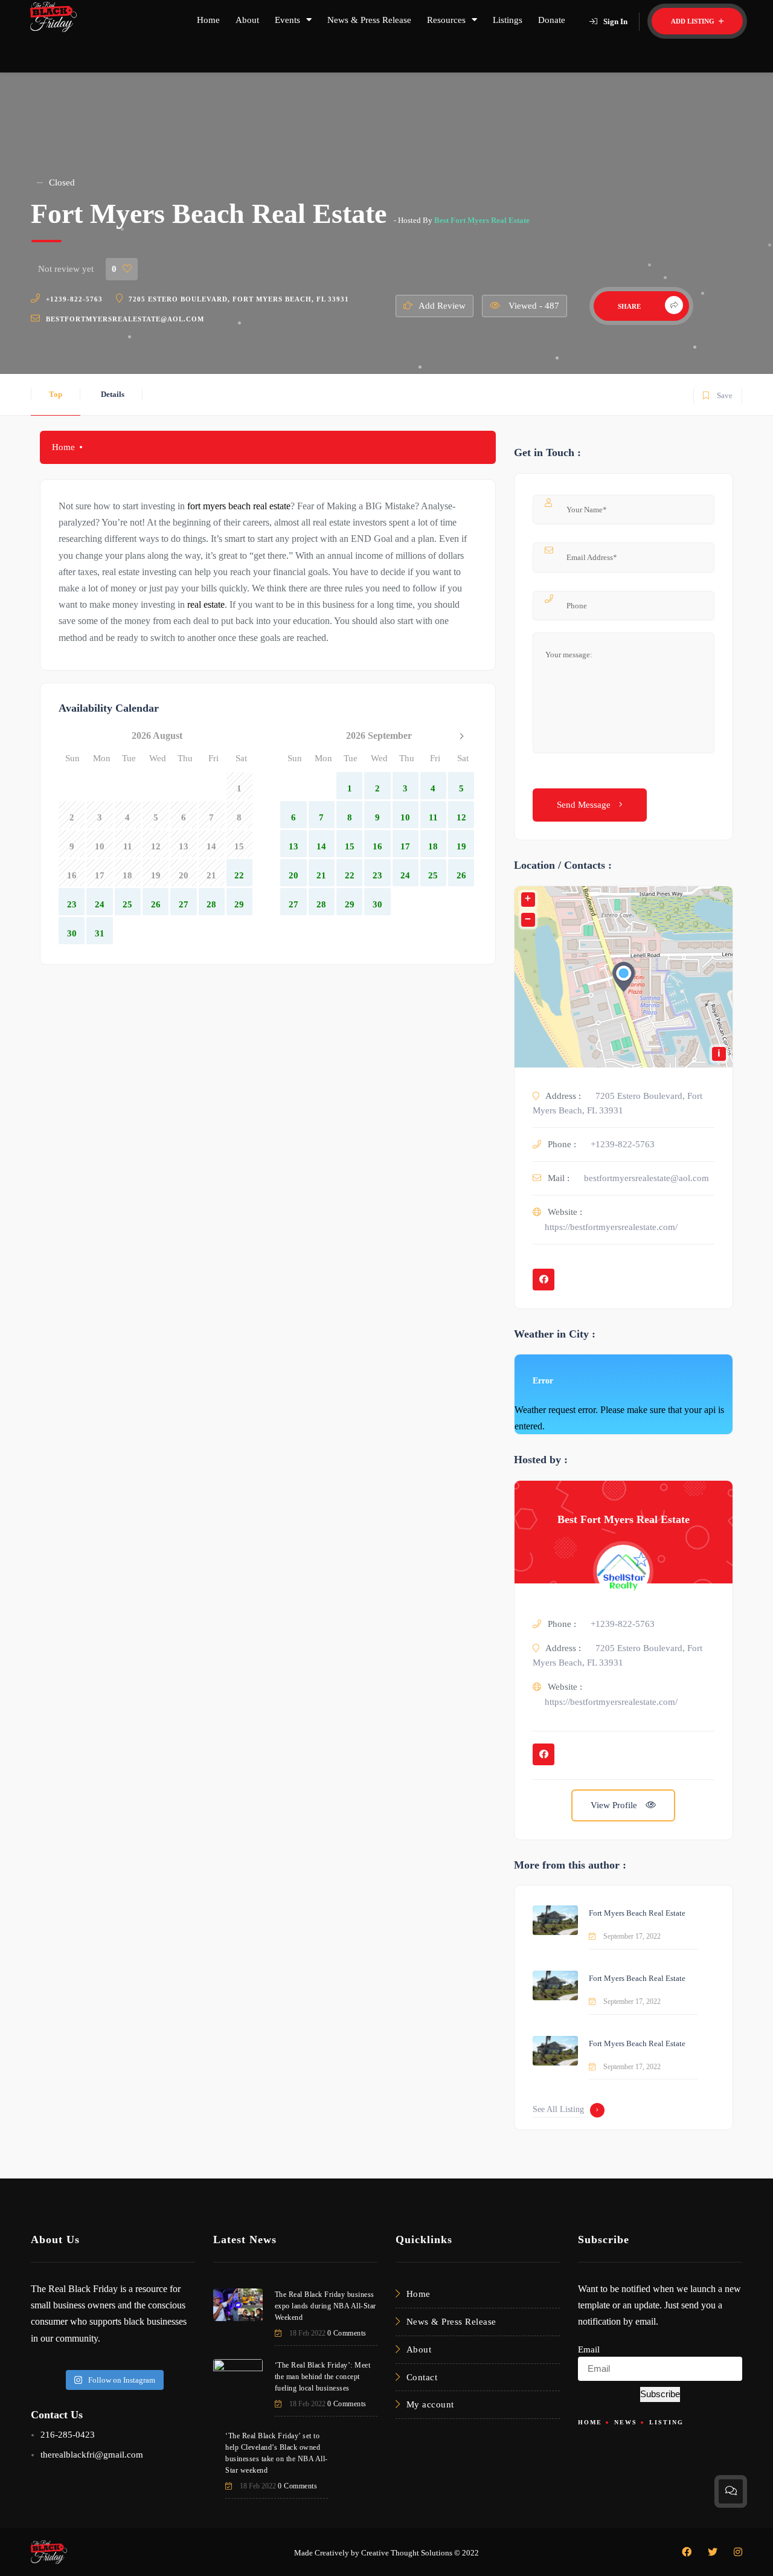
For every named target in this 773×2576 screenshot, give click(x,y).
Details (113, 394)
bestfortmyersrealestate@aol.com (125, 319)
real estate (206, 604)
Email (589, 2349)
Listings (508, 20)
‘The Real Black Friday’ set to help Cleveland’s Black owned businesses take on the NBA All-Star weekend (277, 2453)
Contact (422, 2377)
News (626, 2422)
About (247, 20)
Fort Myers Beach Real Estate (637, 1913)
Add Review (442, 306)
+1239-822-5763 (74, 299)
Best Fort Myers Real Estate (482, 220)
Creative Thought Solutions (407, 2553)
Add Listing (694, 21)
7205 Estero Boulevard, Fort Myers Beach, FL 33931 (239, 299)
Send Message (585, 805)
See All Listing (558, 2109)
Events (287, 20)
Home (208, 20)
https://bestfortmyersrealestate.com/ (611, 1227)
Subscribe (660, 2394)
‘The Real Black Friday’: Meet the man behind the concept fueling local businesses (323, 2377)
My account (430, 2404)
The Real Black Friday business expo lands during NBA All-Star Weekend (326, 2306)
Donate (552, 20)
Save (717, 393)
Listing (666, 2422)
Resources (446, 20)
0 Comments (347, 2333)
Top (56, 394)
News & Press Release (369, 20)
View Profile (615, 1805)
